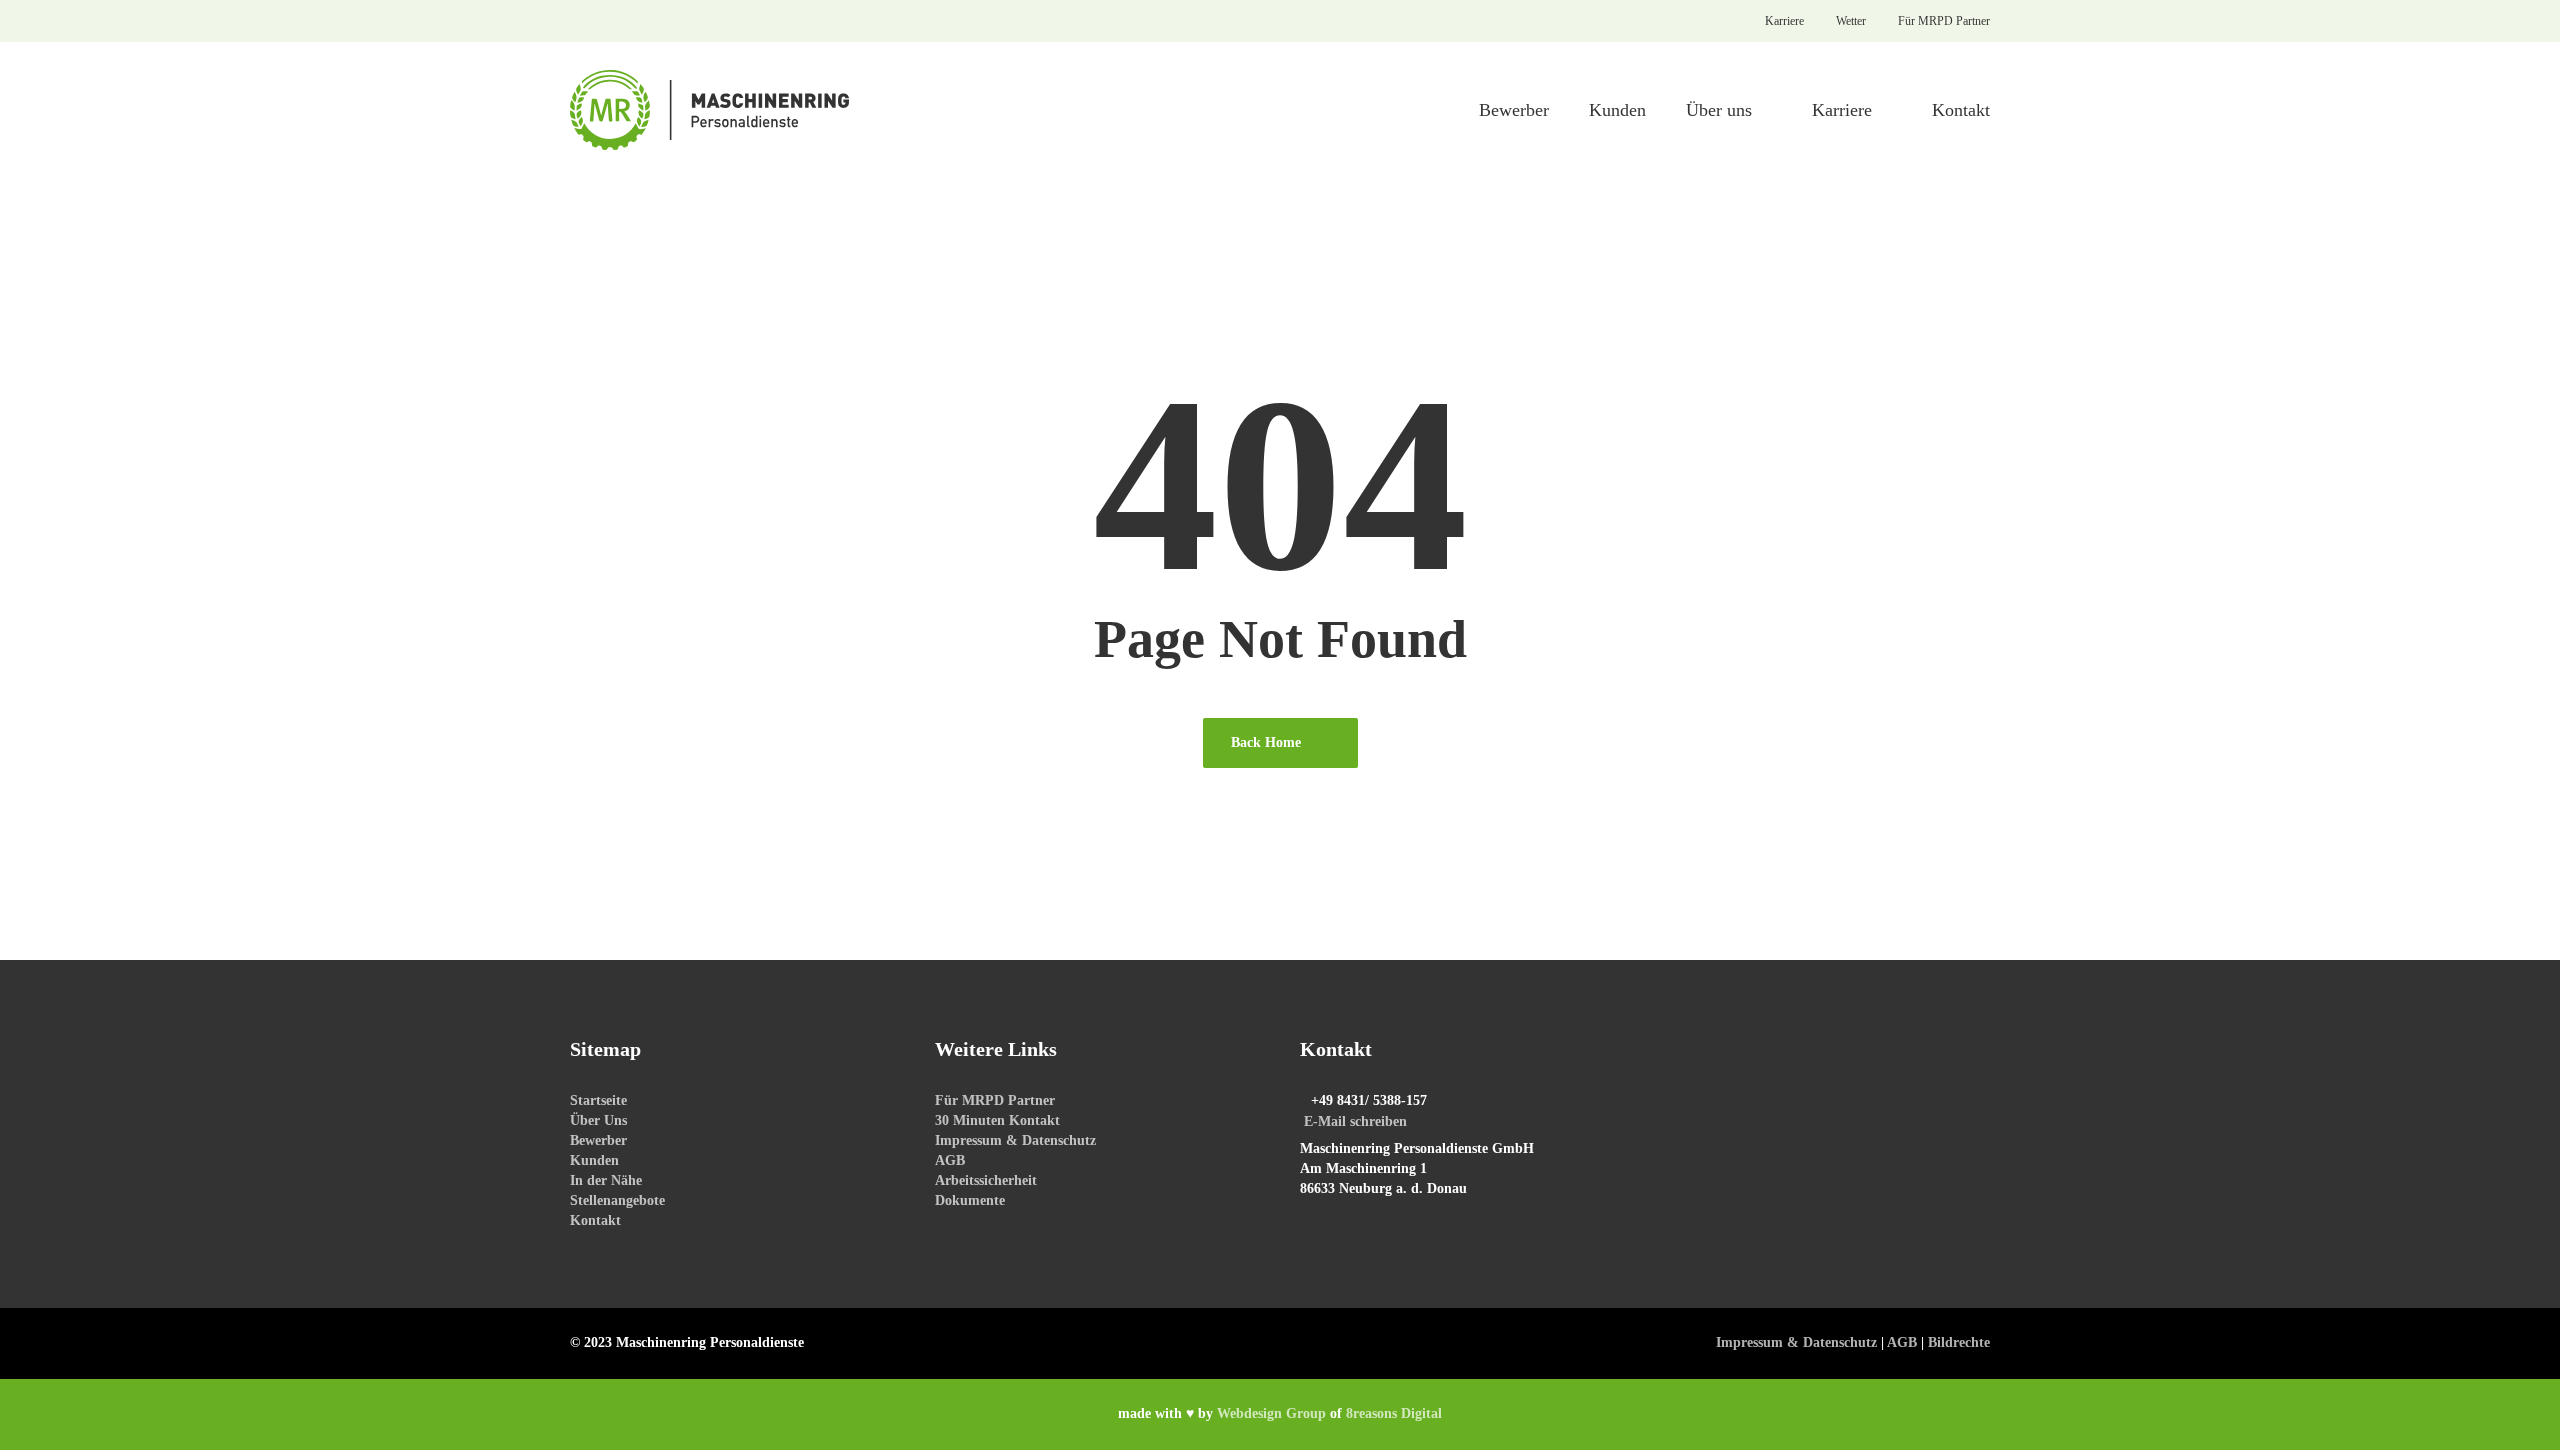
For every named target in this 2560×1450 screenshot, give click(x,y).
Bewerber (598, 1140)
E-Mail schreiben (1355, 1121)
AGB (950, 1160)
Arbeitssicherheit (986, 1180)
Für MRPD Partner (995, 1100)
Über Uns (598, 1120)
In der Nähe (606, 1180)
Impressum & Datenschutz (1015, 1140)
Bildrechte (1959, 1342)
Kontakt (595, 1220)
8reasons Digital (1394, 1413)
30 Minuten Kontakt (997, 1120)
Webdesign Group (1271, 1413)
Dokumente (970, 1200)
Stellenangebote (617, 1200)
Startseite (598, 1100)
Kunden (594, 1160)
